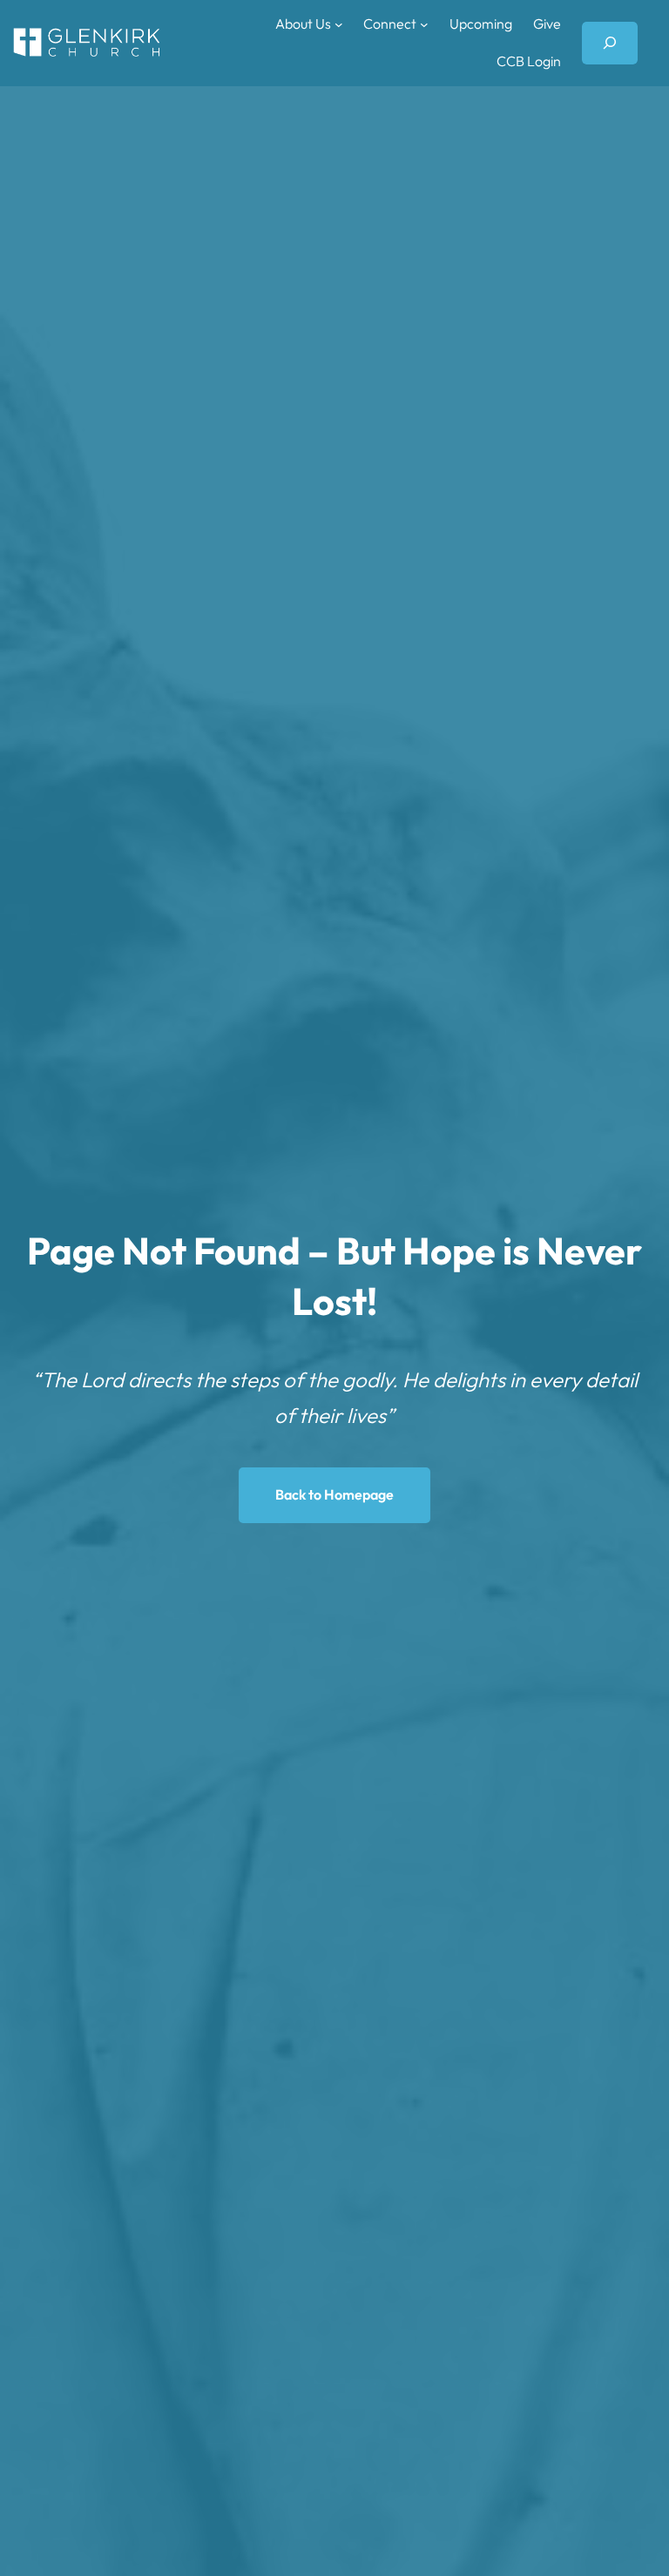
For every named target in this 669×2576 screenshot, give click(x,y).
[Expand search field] (610, 43)
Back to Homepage (334, 1494)
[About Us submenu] (339, 24)
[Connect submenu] (424, 24)
